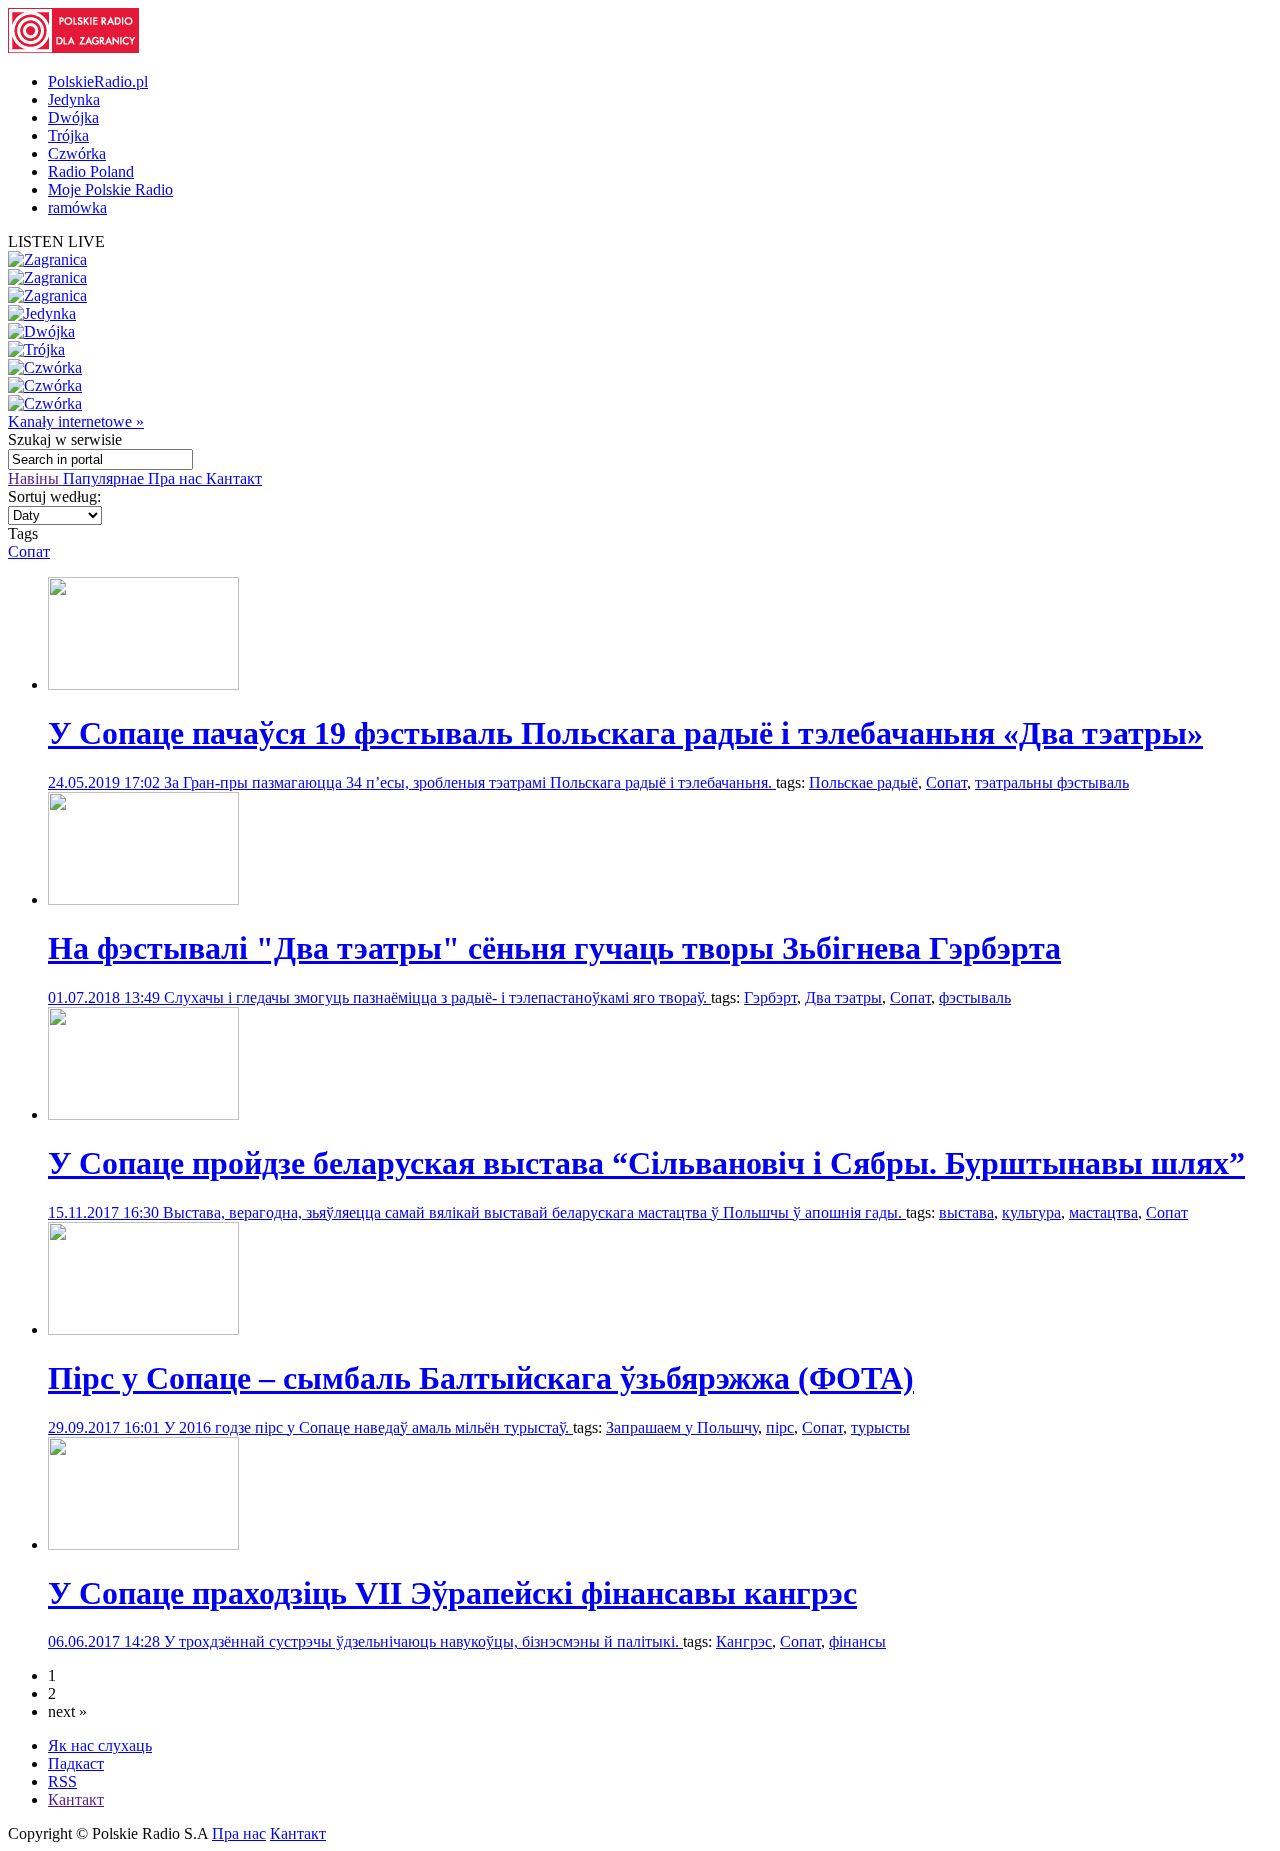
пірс (780, 1427)
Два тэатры (843, 997)
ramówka (77, 207)
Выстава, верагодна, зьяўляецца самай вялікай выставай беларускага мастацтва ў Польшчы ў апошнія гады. (534, 1212)
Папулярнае (105, 478)
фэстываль (975, 997)
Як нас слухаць (100, 1745)
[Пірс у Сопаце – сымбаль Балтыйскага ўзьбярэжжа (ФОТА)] (143, 1329)
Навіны (35, 478)
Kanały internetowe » (76, 421)
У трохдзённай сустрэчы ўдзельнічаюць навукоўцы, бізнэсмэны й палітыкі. (423, 1641)
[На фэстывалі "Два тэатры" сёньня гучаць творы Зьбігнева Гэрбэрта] (143, 899)
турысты (880, 1427)
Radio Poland (91, 171)
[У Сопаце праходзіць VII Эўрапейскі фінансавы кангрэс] (143, 1544)
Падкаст (76, 1763)
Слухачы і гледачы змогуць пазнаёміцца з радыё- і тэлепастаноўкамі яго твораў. (437, 997)
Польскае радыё (863, 782)
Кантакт (234, 478)
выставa (966, 1212)
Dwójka (73, 117)
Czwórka (77, 153)
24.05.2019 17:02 (106, 782)
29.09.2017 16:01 (106, 1427)
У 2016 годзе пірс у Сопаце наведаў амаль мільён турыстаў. (368, 1427)
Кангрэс (744, 1641)
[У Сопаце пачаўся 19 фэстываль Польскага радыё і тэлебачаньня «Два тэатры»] (143, 684)
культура (1031, 1212)
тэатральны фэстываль (1052, 782)
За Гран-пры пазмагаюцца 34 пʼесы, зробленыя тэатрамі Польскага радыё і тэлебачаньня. (470, 782)
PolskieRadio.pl (98, 81)
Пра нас (177, 478)
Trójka (68, 135)
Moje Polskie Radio (110, 189)
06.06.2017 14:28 (106, 1641)
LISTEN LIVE (56, 241)
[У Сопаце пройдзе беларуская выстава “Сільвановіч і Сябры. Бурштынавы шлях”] (143, 1114)
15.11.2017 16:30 (105, 1212)
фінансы (857, 1641)
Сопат (29, 551)
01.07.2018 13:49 (106, 997)
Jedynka (74, 99)
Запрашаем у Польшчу (682, 1427)
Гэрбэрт (770, 997)
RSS (62, 1781)
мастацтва (1103, 1212)
